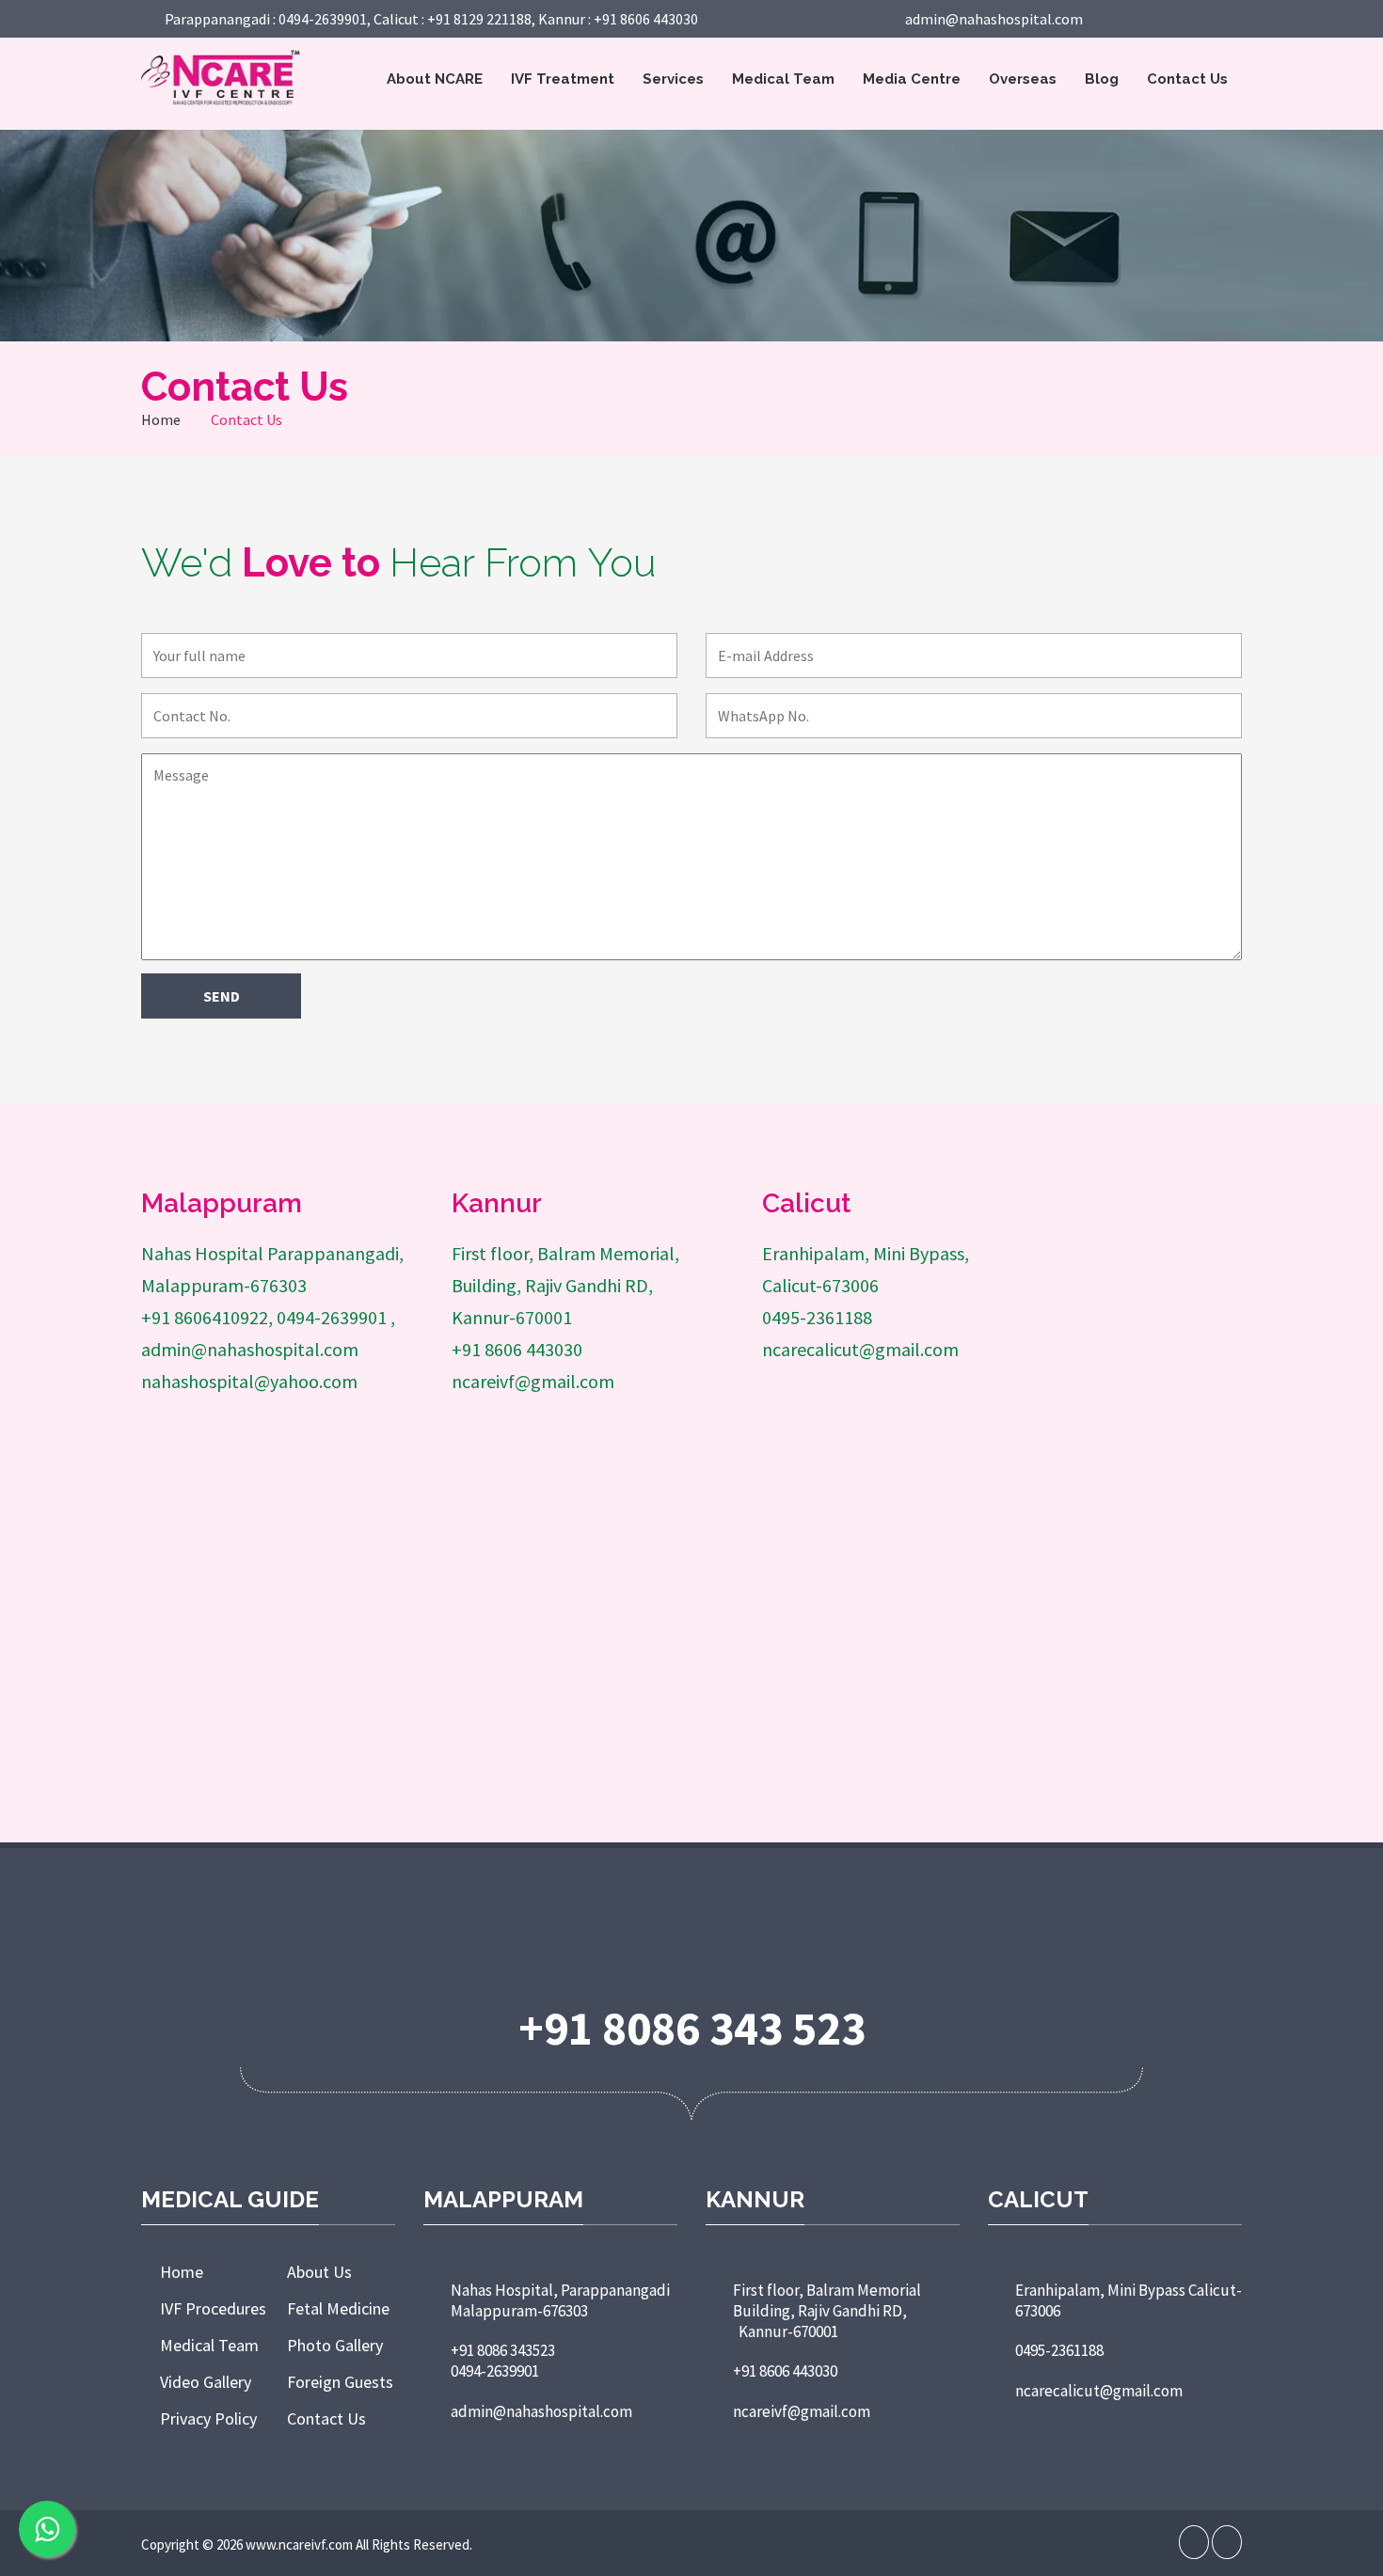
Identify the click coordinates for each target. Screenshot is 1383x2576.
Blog (1102, 79)
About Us (319, 2272)
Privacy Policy (208, 2418)
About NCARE (435, 79)
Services (673, 79)
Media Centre (912, 79)
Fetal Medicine (338, 2308)
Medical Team (783, 79)
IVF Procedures (213, 2308)
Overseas (1023, 79)
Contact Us (1187, 79)
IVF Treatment (563, 79)
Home (161, 419)
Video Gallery (206, 2382)
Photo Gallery (335, 2345)
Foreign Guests (340, 2382)
